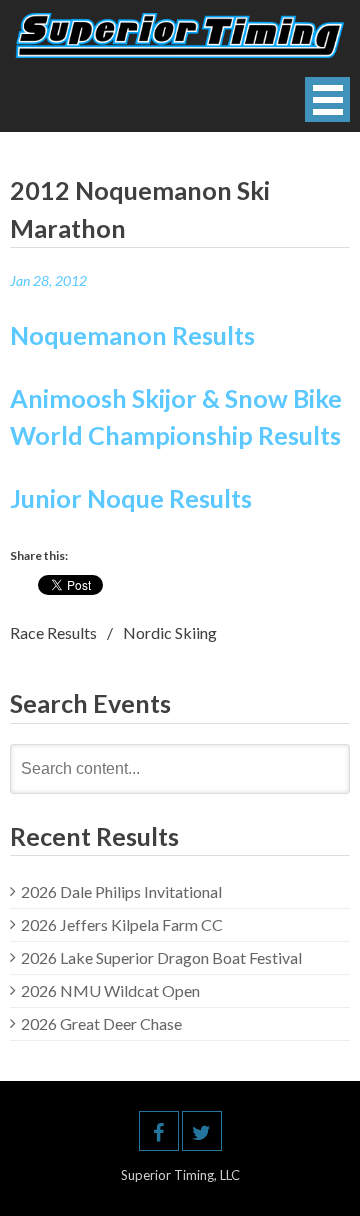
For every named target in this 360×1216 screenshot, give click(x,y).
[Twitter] (202, 1131)
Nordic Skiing (170, 632)
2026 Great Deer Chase (101, 1023)
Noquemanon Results (135, 335)
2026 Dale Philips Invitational (121, 891)
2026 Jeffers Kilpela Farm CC (122, 924)
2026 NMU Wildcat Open (110, 990)
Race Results (53, 632)
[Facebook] (159, 1131)
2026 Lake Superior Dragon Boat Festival (161, 957)
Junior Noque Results (131, 498)
